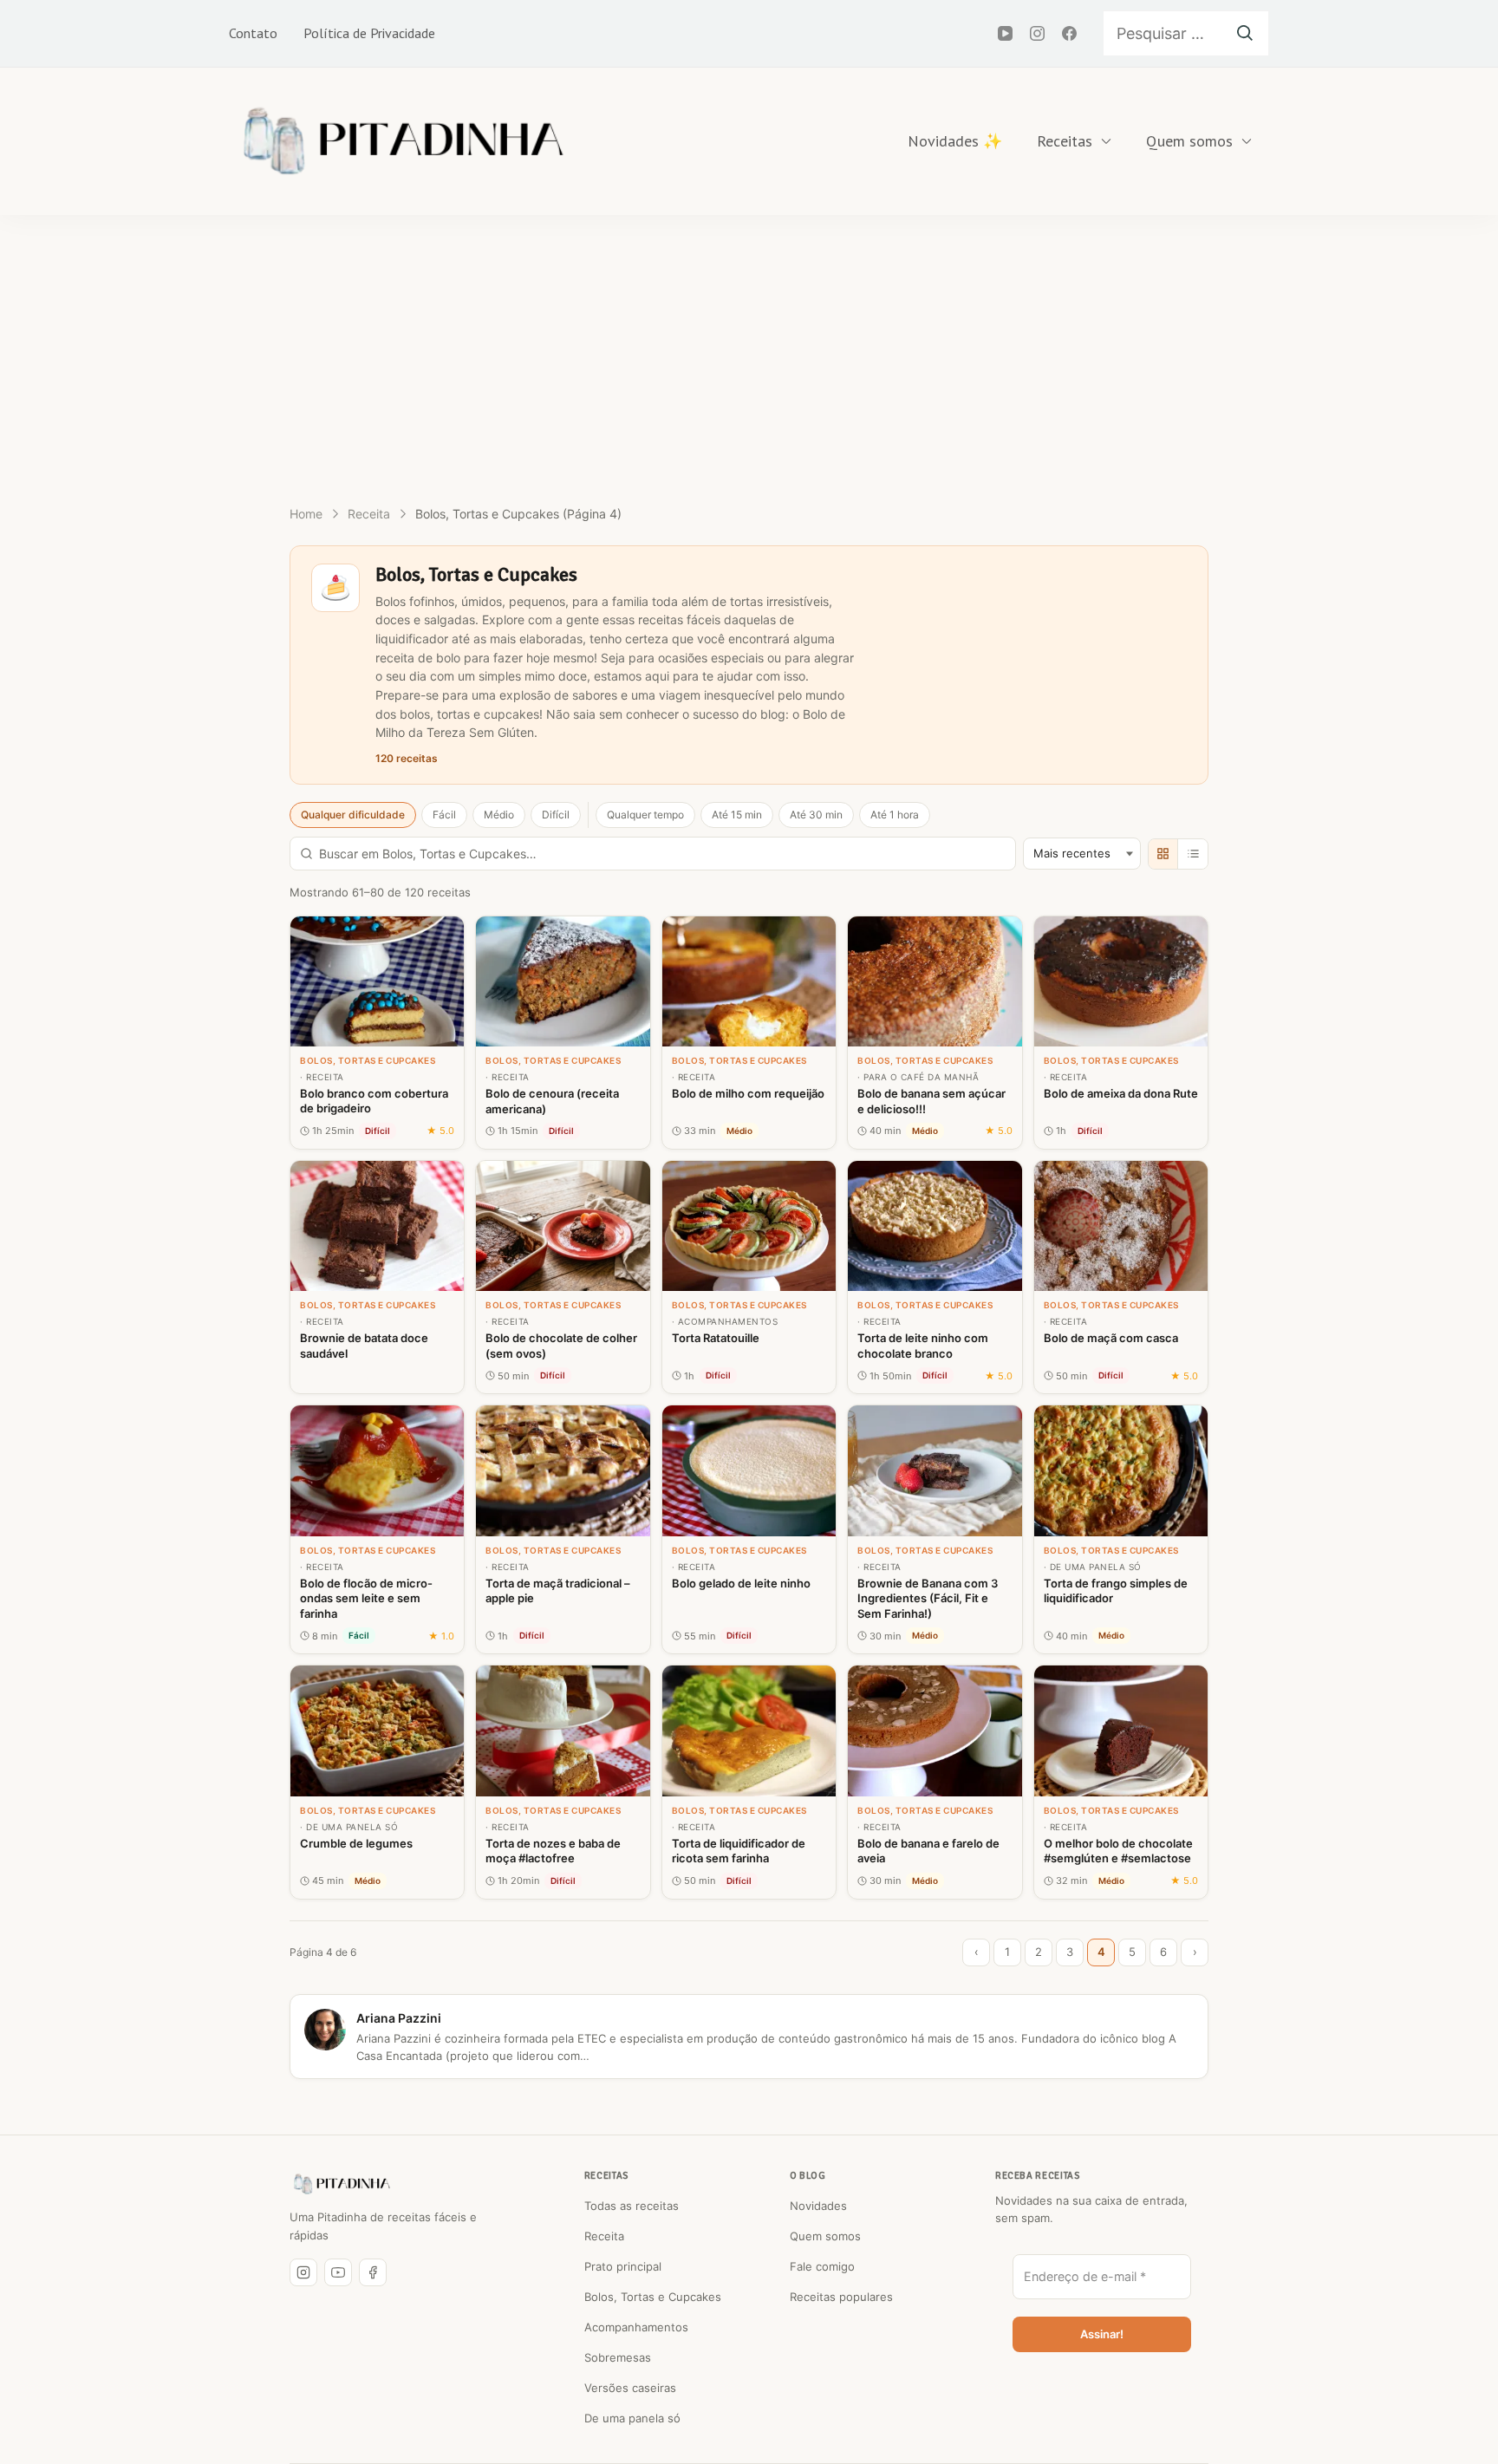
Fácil (444, 815)
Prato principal (623, 2266)
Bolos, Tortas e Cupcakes (653, 2297)
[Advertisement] (749, 345)
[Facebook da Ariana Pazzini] (373, 2272)
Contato (253, 33)
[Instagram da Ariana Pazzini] (303, 2272)
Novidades (818, 2206)
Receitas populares (841, 2297)
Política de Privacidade (369, 33)
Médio (499, 815)
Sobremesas (618, 2357)
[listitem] (377, 1033)
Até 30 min (816, 815)
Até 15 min (737, 815)
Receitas (1065, 141)
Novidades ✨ (955, 141)
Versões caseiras (630, 2388)
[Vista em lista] (1193, 854)
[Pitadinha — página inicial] (342, 2184)
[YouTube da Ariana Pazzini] (338, 2272)
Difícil (556, 815)
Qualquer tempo (645, 815)
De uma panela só (632, 2418)
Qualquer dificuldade (353, 815)
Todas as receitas (632, 2206)
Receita (604, 2236)
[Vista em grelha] (1163, 854)
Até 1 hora (895, 815)
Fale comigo (822, 2266)
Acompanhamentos (636, 2327)
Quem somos (1189, 141)
